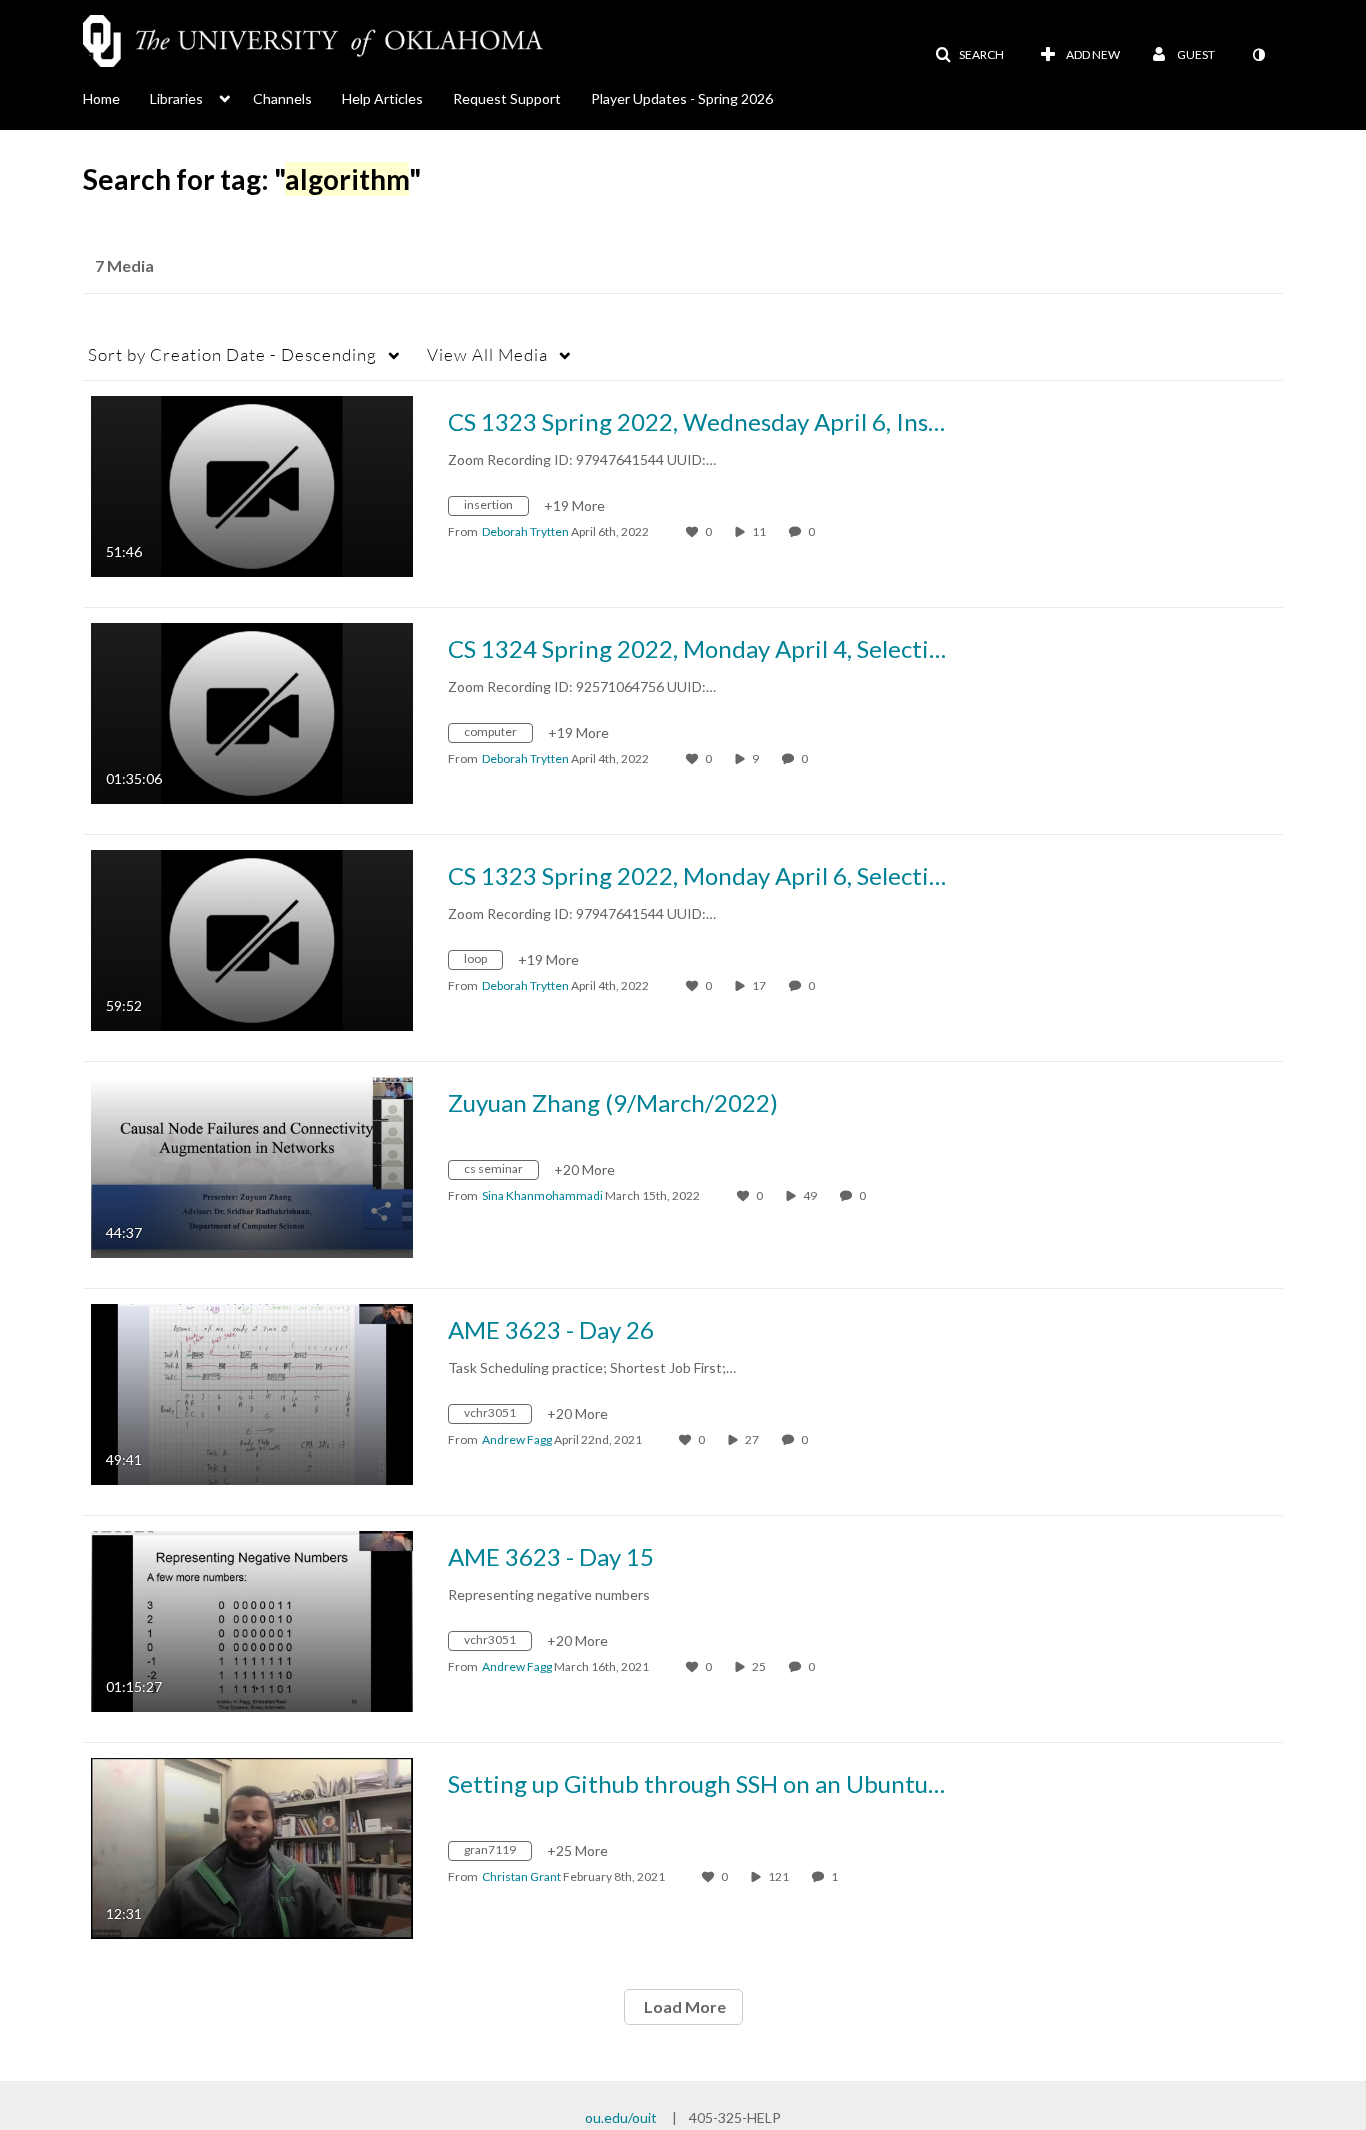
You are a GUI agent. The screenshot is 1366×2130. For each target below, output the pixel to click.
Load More (683, 2006)
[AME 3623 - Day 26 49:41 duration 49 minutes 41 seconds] (252, 1392)
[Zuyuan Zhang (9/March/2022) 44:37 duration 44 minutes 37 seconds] (252, 1165)
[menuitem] (116, 97)
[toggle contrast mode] (1258, 55)
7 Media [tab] (124, 265)
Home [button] (101, 98)
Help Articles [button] (382, 98)
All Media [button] (487, 354)
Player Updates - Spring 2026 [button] (682, 98)
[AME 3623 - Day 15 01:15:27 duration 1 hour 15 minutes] (252, 1619)
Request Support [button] (507, 98)
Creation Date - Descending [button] (232, 354)
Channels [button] (282, 98)
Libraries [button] (176, 98)
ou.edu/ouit (621, 2117)
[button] (969, 55)
